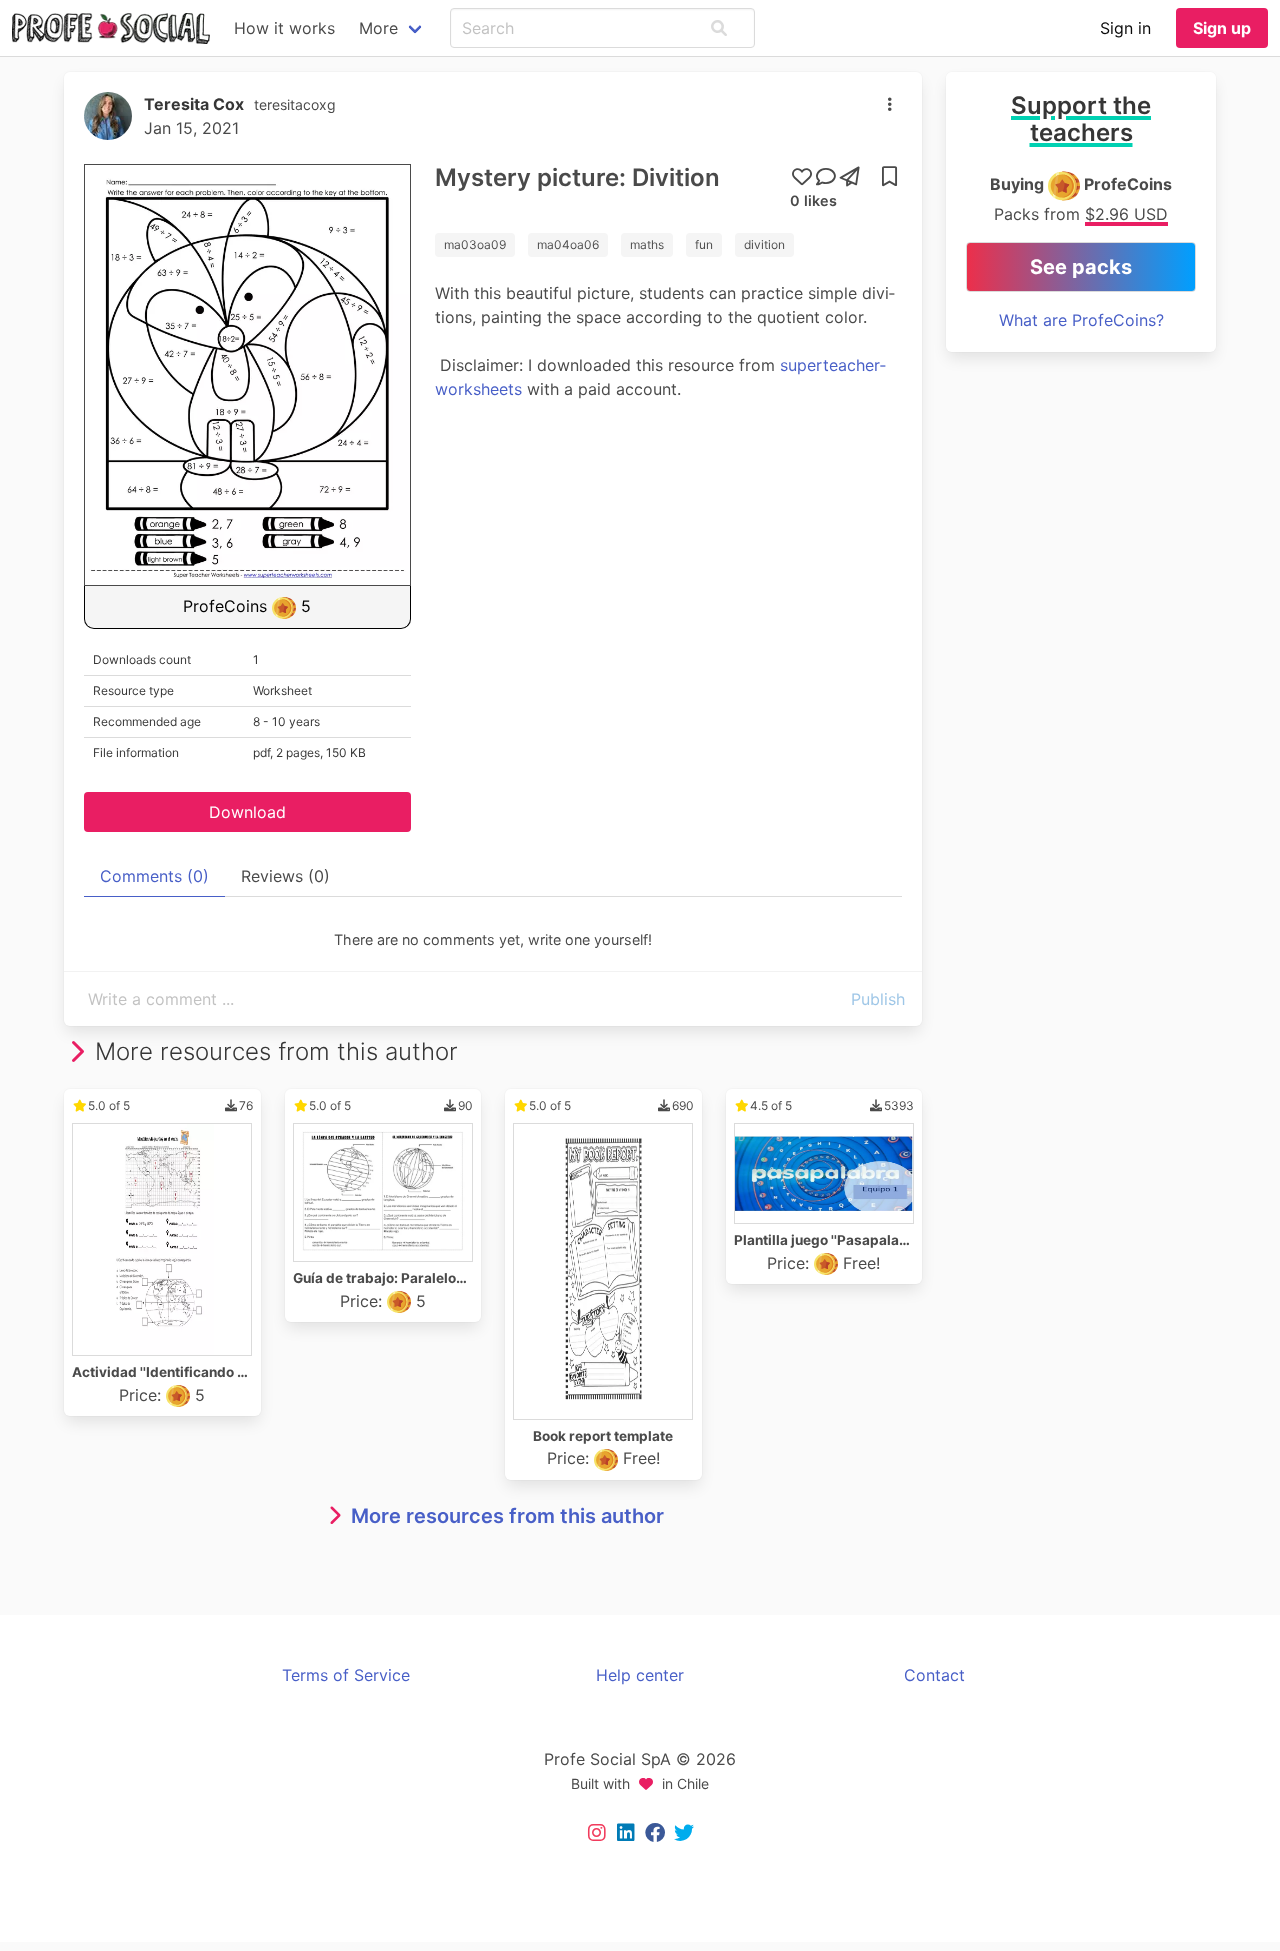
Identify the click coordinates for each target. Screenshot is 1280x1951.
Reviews (285, 876)
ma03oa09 (475, 244)
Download (247, 812)
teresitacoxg (295, 104)
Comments (154, 876)
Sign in (1125, 28)
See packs (1081, 267)
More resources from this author (507, 1516)
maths (647, 244)
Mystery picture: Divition (577, 177)
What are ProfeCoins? (1081, 320)
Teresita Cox (194, 104)
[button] (719, 28)
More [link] (378, 28)
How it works (284, 28)
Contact (934, 1675)
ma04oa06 (568, 244)
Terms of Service (346, 1675)
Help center (640, 1675)
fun (704, 244)
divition (764, 244)
